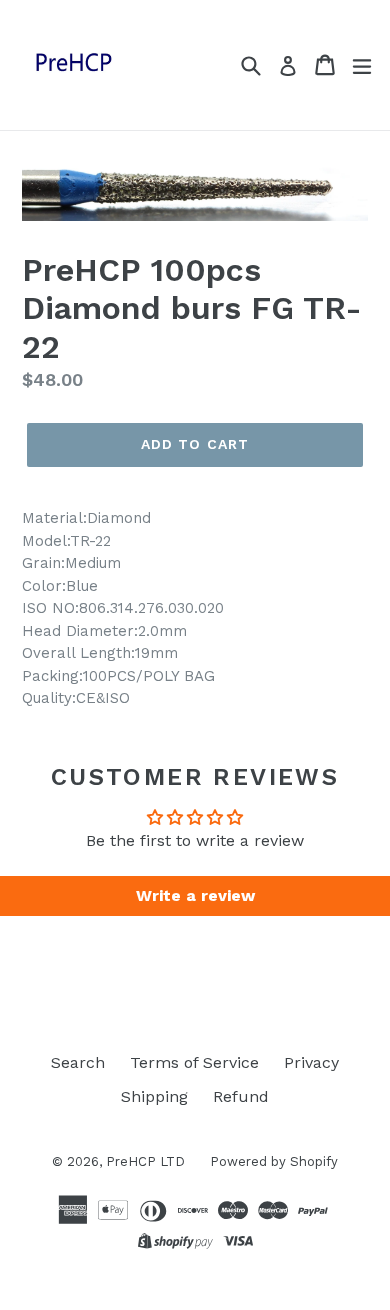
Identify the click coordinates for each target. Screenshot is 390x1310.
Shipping (154, 1096)
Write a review (195, 895)
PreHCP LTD (145, 1161)
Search (78, 1062)
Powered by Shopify (274, 1161)
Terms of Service (194, 1062)
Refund (241, 1096)
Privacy (311, 1062)
